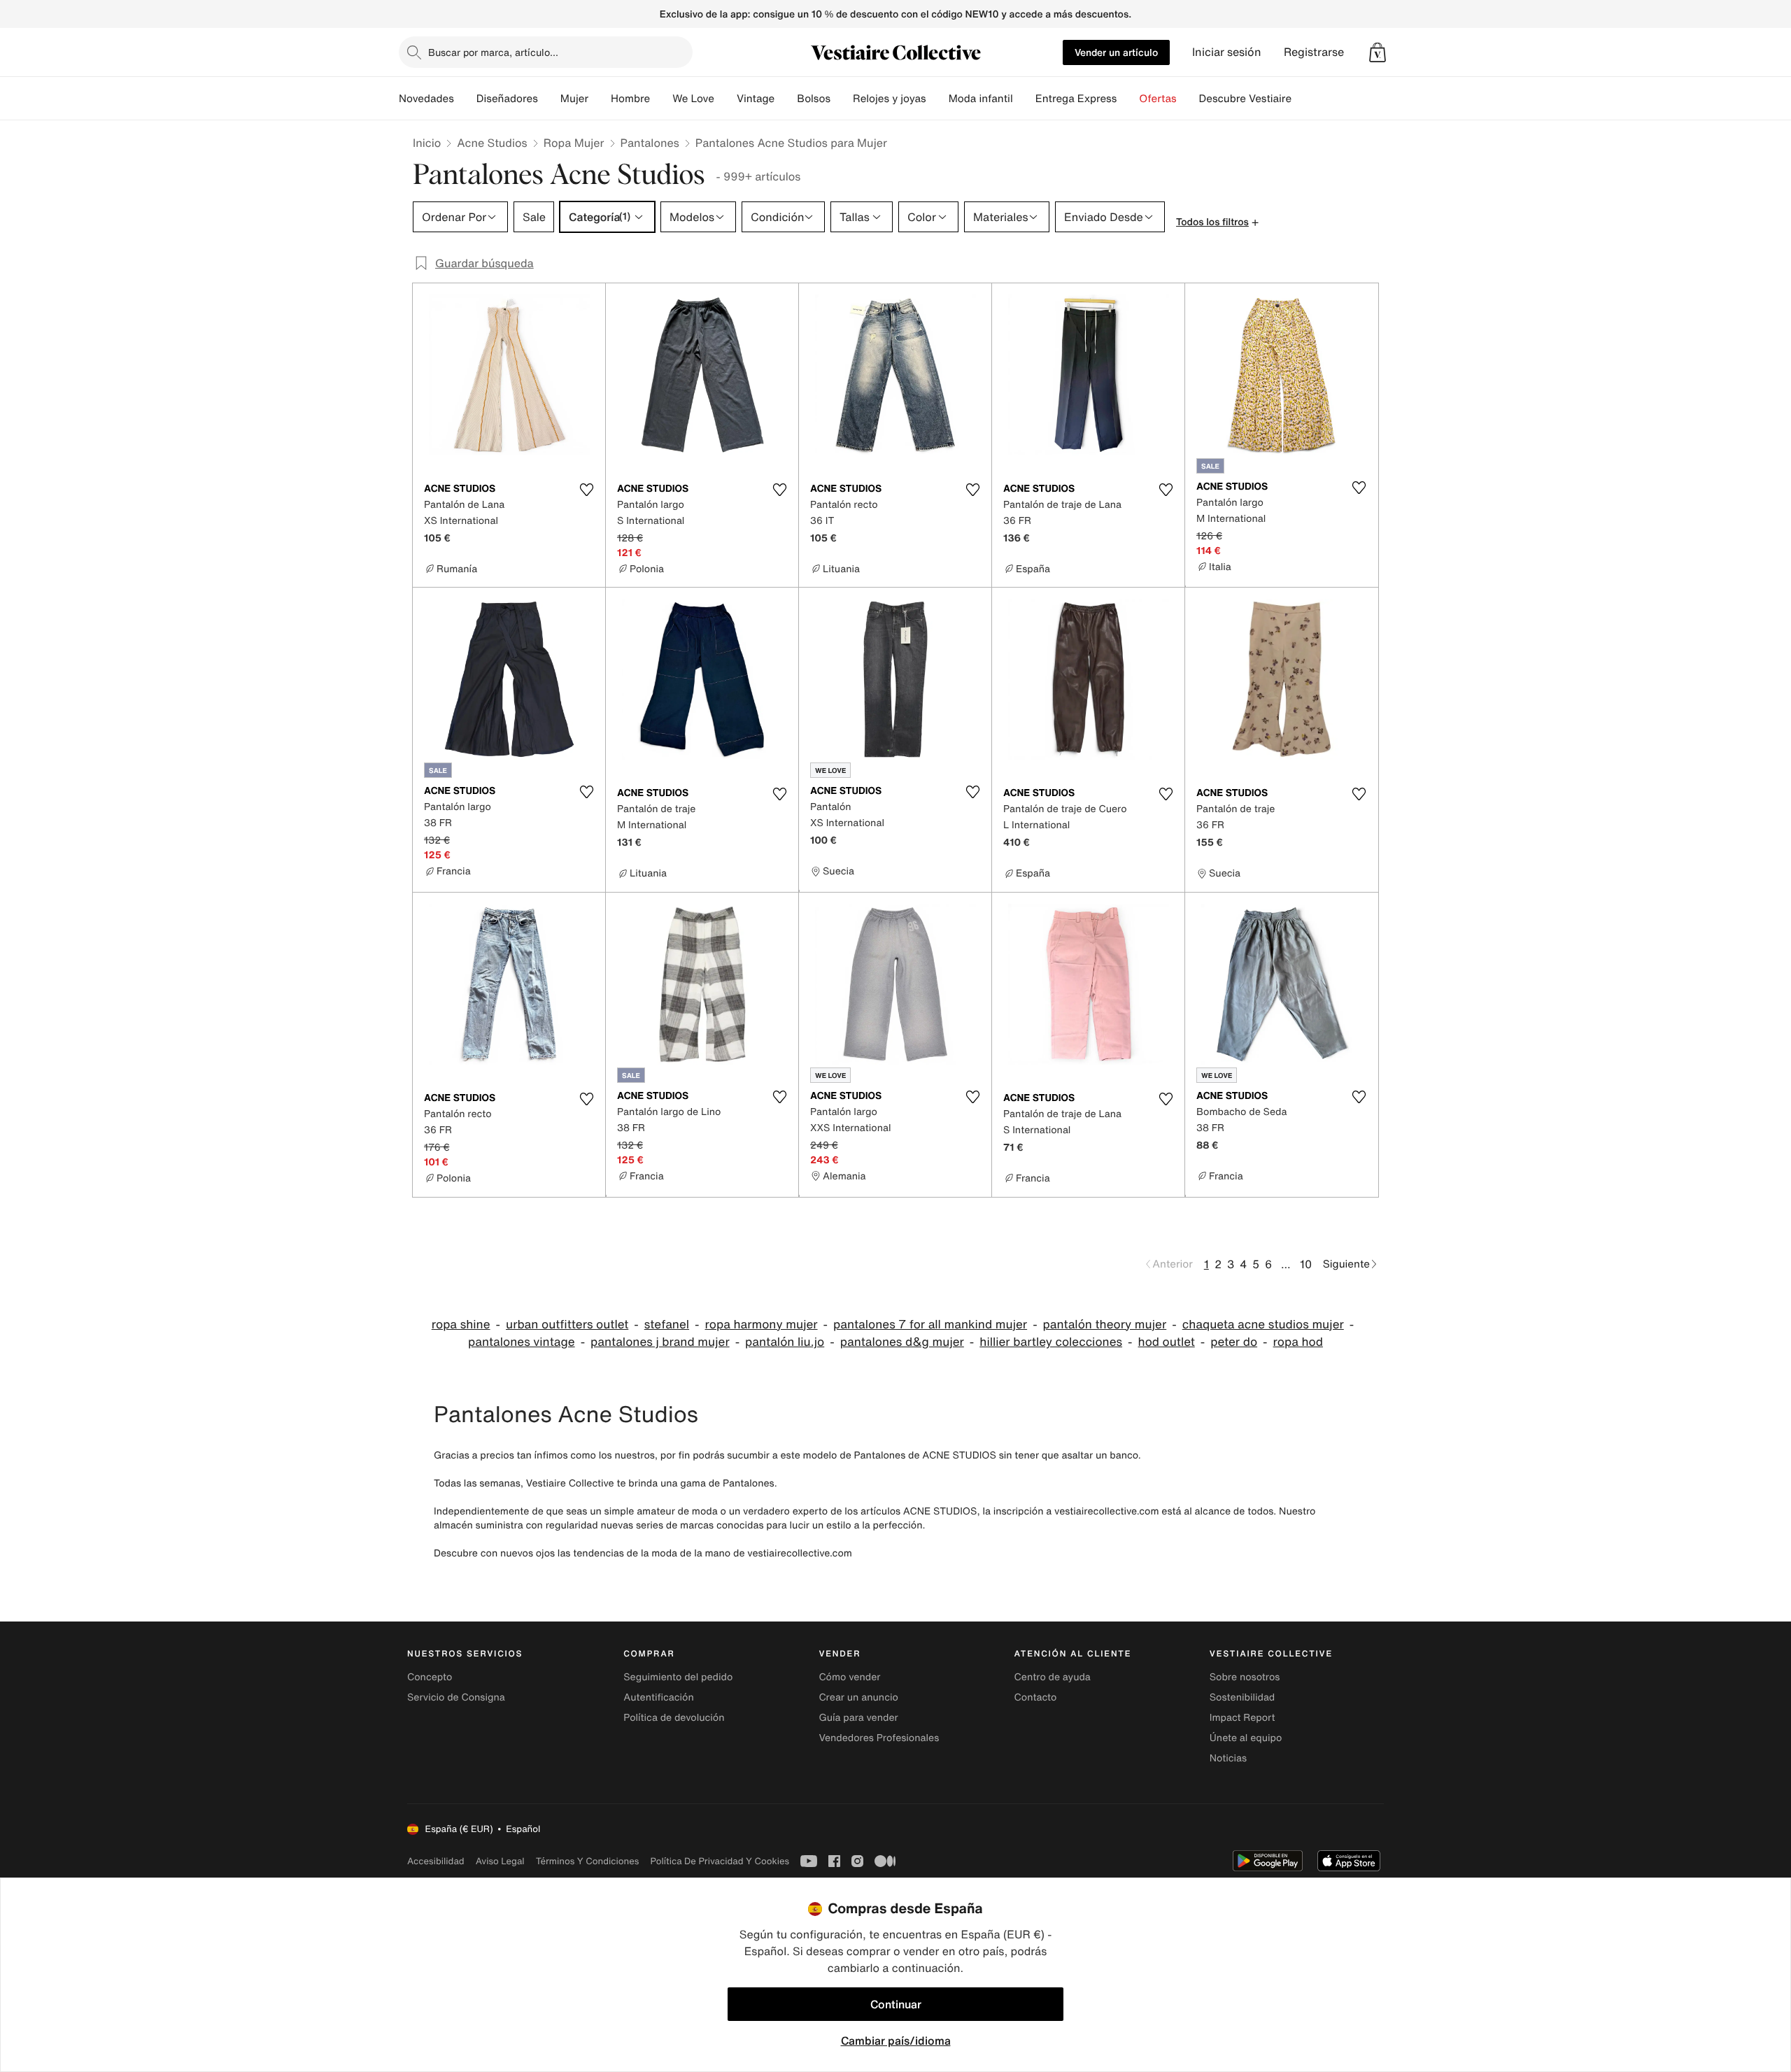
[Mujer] (600, 99)
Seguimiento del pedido (678, 1677)
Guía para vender (858, 1718)
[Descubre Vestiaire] (1303, 99)
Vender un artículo (1116, 52)
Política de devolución (674, 1718)
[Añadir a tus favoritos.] (586, 490)
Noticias (1228, 1758)
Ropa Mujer (574, 143)
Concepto (430, 1677)
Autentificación (659, 1697)
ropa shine (461, 1325)
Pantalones (650, 143)
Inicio (427, 143)
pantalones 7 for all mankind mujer (930, 1325)
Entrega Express (1076, 99)
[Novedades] (465, 99)
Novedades (426, 99)
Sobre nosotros (1245, 1677)
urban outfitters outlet (567, 1325)
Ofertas (1158, 99)
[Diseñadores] (549, 99)
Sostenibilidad (1243, 1697)
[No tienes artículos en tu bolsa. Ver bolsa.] (1378, 52)
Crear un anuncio (858, 1697)
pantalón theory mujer (1105, 1325)
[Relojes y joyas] (937, 99)
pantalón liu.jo (785, 1342)
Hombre (630, 99)
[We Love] (725, 99)
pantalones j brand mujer (660, 1342)
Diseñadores (507, 99)
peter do (1234, 1342)
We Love (693, 99)
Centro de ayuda (1053, 1677)
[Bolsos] (842, 99)
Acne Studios (492, 143)
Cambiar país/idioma (896, 2041)
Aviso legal (500, 1861)
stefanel (667, 1325)
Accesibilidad (436, 1861)
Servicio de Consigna (456, 1697)
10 (1306, 1264)
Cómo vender (849, 1677)
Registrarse (1314, 52)
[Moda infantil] (1024, 99)
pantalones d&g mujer (902, 1342)
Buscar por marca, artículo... (493, 52)
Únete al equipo (1246, 1738)
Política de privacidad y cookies (720, 1861)
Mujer (574, 99)
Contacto (1036, 1697)
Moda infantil (981, 99)
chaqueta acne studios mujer (1263, 1325)
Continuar (896, 2004)
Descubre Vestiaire (1246, 99)
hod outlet (1167, 1342)
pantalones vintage (522, 1342)
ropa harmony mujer (762, 1325)
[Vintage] (786, 99)
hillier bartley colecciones (1051, 1342)
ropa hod (1298, 1342)
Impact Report (1243, 1718)
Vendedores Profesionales (879, 1738)
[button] (1378, 52)
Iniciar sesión (1227, 52)
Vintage (756, 99)
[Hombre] (661, 99)
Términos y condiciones (588, 1861)
